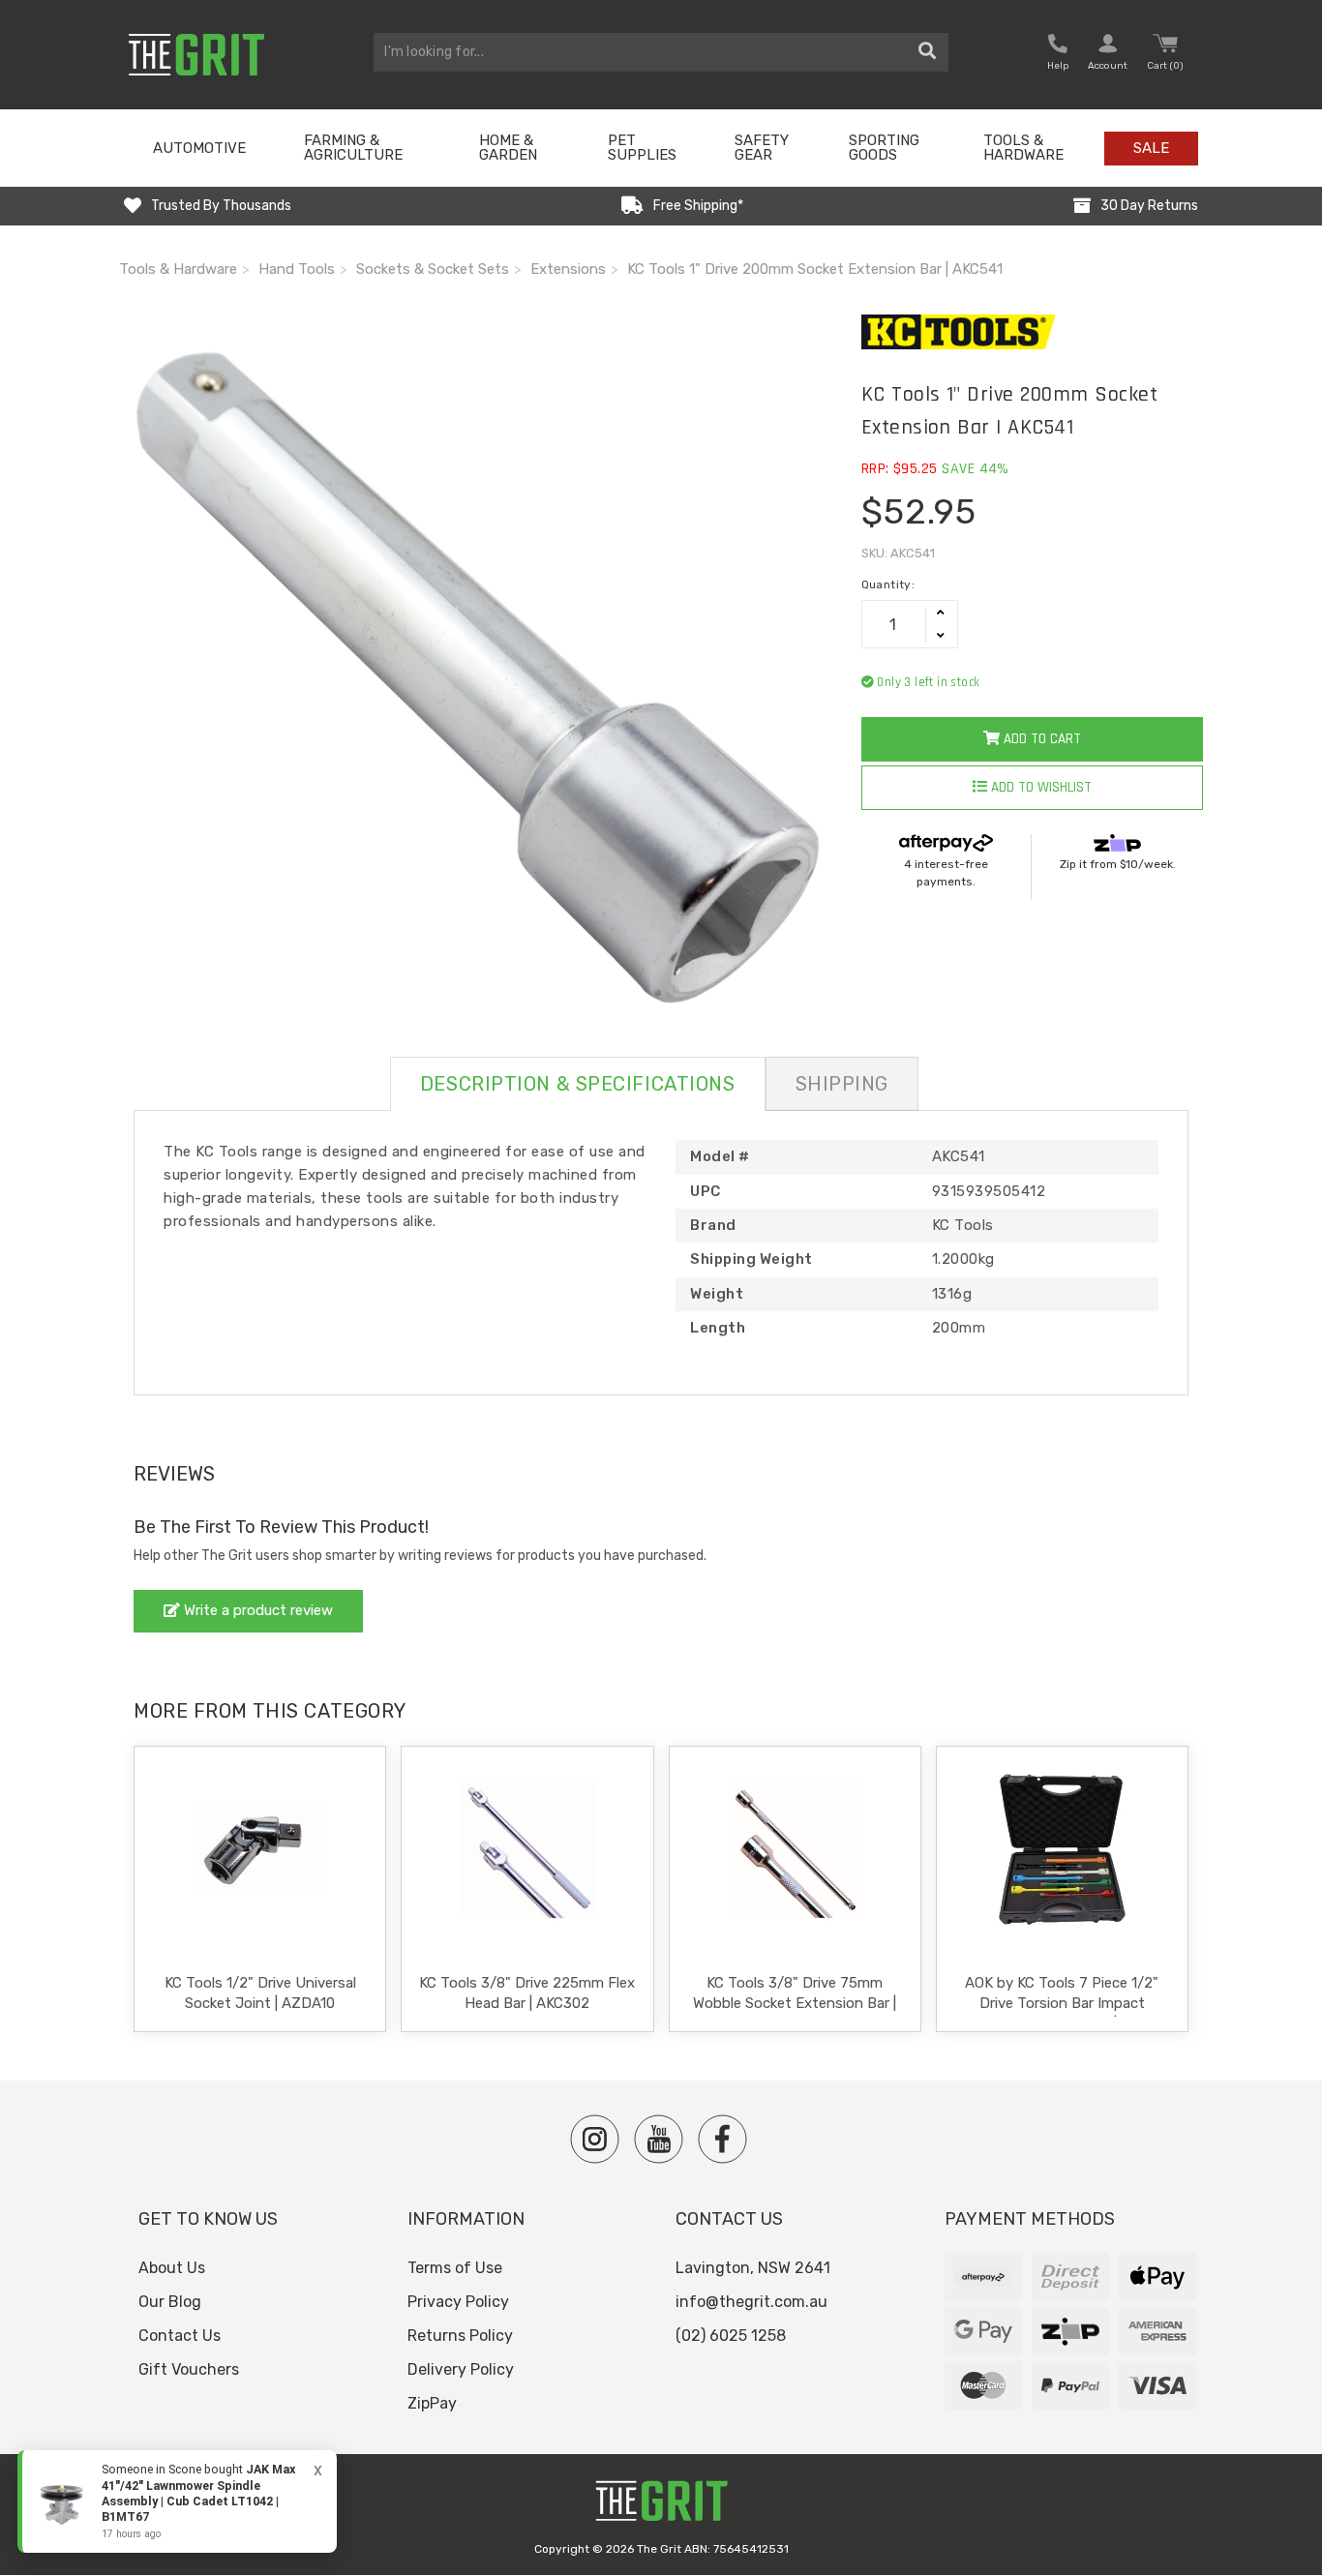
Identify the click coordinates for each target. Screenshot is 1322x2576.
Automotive (199, 148)
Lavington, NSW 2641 (753, 2268)
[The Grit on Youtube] (659, 2139)
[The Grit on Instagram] (595, 2139)
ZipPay (432, 2403)
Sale (1151, 148)
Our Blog (170, 2302)
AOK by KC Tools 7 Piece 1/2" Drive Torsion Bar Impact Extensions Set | (1062, 2003)
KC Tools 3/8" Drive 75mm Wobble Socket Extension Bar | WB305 (795, 2003)
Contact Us (180, 2336)
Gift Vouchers (189, 2369)
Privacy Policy (458, 2302)
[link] (177, 2501)
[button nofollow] (1058, 55)
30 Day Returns (1149, 206)
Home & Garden (508, 148)
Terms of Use (455, 2268)
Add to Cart (1040, 739)
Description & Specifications (578, 1084)
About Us (172, 2268)
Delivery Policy (461, 2369)
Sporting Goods (884, 148)
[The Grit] (661, 2506)
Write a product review (256, 1610)
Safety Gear (762, 148)
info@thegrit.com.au (751, 2302)
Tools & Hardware (1023, 148)
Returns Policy (460, 2336)
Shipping (842, 1084)
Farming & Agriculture (353, 148)
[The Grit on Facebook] (722, 2139)
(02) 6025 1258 (731, 2336)
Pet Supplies (642, 148)
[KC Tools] (1032, 332)
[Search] (928, 52)
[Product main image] (476, 671)
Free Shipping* (698, 206)
